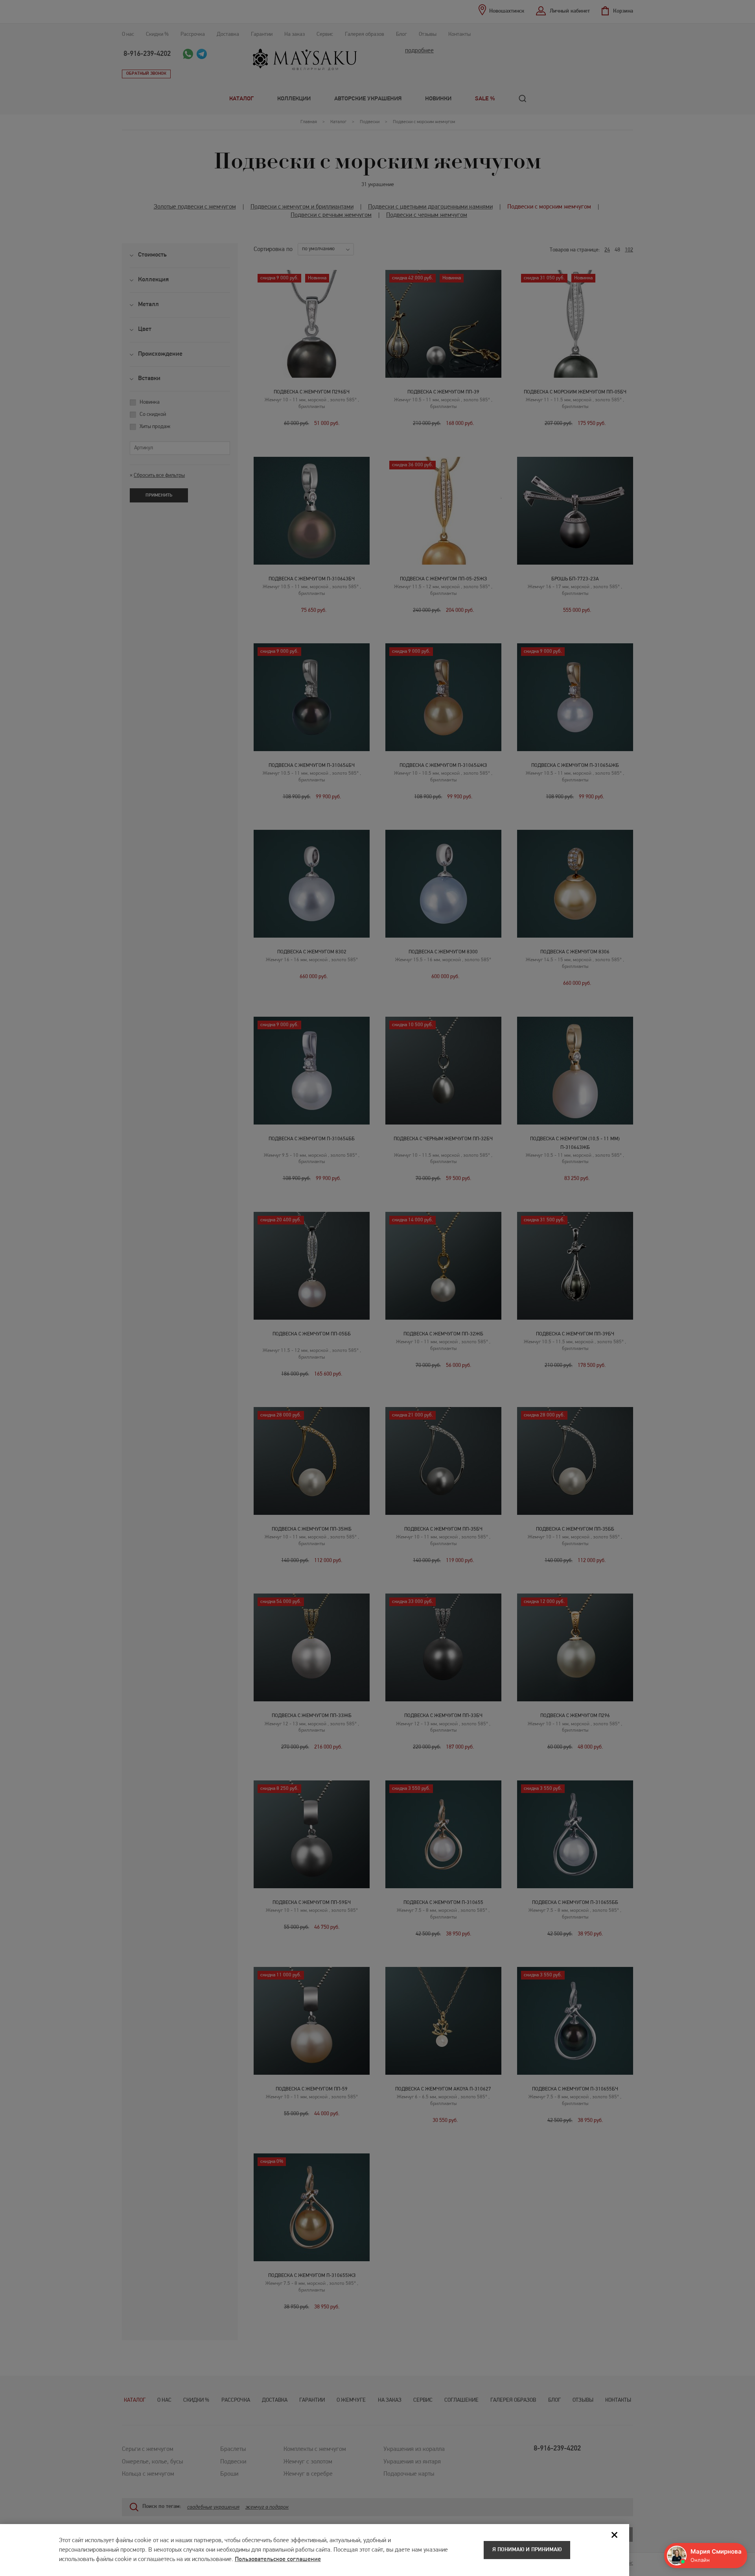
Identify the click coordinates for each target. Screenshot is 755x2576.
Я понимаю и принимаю (527, 2550)
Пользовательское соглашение (278, 2559)
